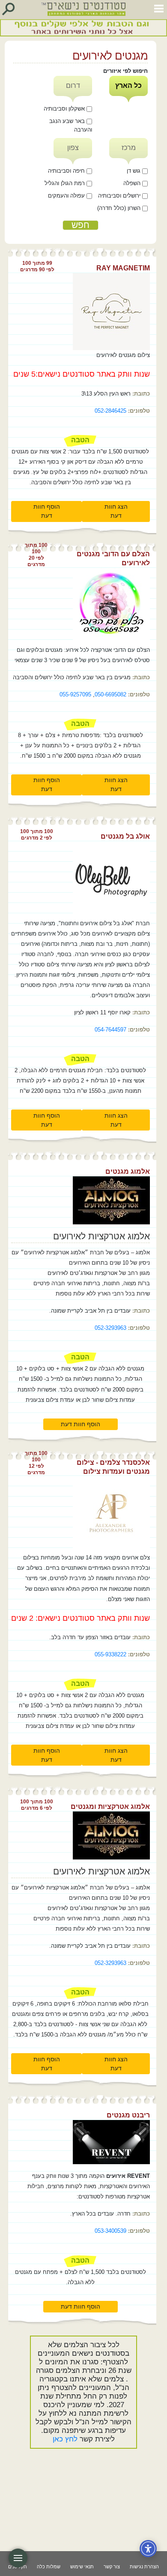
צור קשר (112, 2567)
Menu (18, 2558)
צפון (73, 148)
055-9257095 (75, 694)
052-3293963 (110, 1328)
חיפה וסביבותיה (67, 171)
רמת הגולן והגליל (66, 183)
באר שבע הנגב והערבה (71, 126)
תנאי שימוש (82, 2567)
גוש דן (134, 171)
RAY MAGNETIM (123, 268)
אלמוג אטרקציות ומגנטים (110, 1807)
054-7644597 (110, 1030)
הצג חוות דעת (116, 511)
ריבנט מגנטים (128, 2115)
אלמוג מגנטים (128, 1171)
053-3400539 (110, 2231)
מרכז (129, 148)
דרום (73, 85)
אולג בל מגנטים (125, 836)
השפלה (133, 183)
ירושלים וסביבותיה (120, 196)
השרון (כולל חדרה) (120, 208)
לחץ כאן (65, 2439)
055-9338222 (110, 1654)
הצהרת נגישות (144, 2567)
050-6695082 (110, 694)
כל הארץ (128, 85)
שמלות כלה (49, 2567)
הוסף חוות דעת (47, 511)
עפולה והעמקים (67, 196)
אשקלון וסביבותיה (65, 109)
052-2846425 (110, 411)
